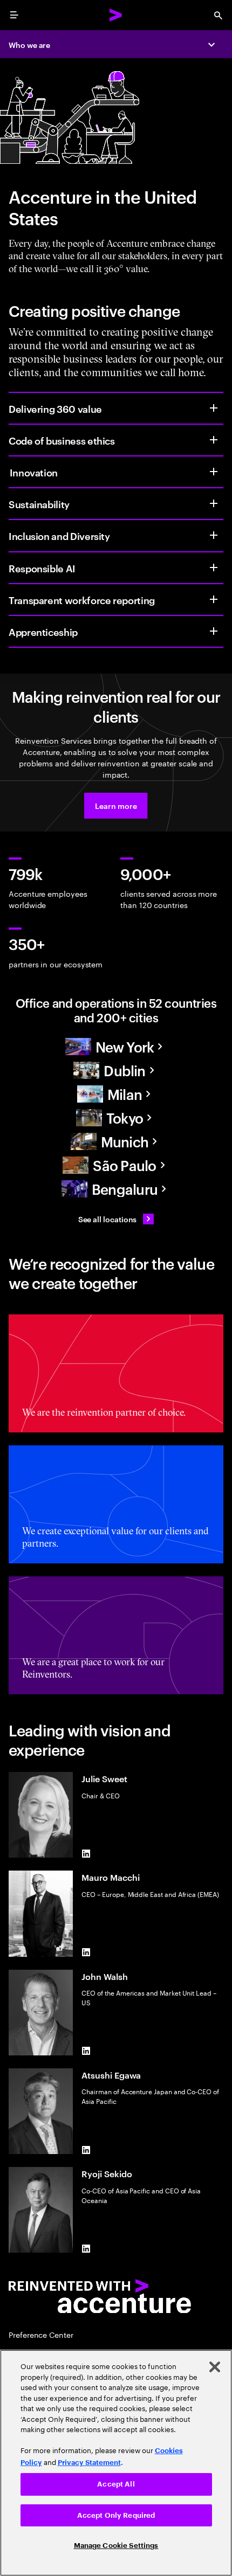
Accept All (116, 2484)
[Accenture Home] (116, 15)
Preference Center (41, 2334)
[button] (116, 806)
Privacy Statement (89, 2463)
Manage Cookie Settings (116, 2546)
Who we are (29, 44)
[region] (116, 2463)
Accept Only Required (116, 2515)
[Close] (215, 2367)
